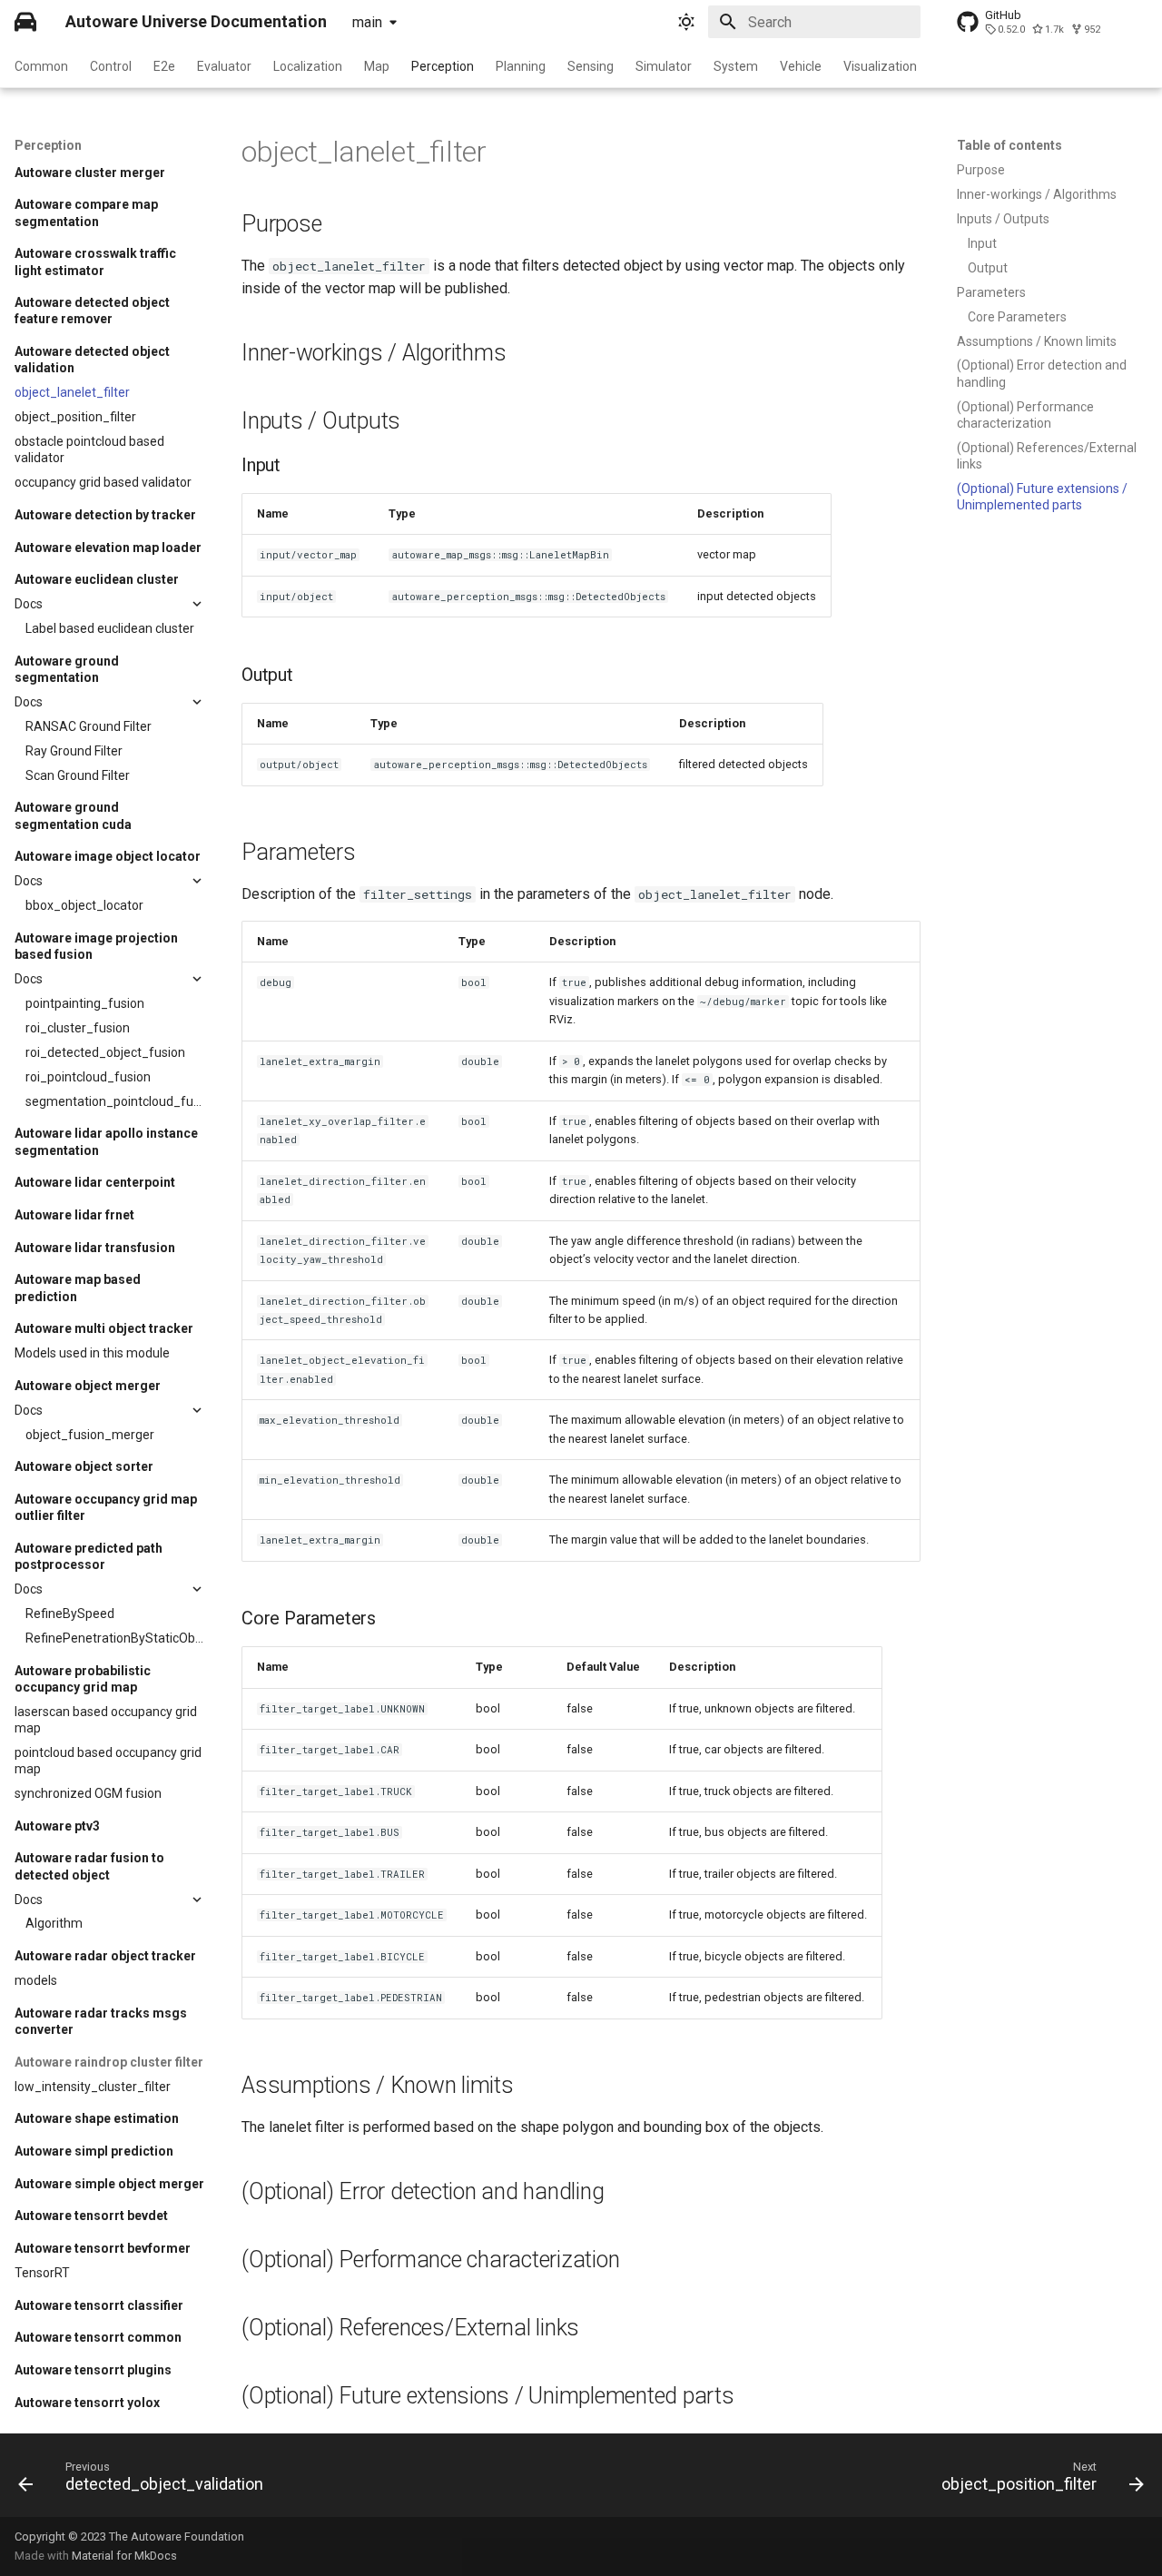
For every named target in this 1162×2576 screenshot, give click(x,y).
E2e (164, 66)
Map (377, 66)
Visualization (880, 66)
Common (41, 66)
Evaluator (224, 66)
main (367, 22)
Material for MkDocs (124, 2556)
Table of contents (1009, 145)
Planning (521, 66)
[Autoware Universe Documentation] (25, 22)
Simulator (664, 66)
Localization (308, 66)
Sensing (591, 66)
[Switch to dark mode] (686, 22)
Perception (443, 66)
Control (111, 66)
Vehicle (801, 66)
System (736, 66)
